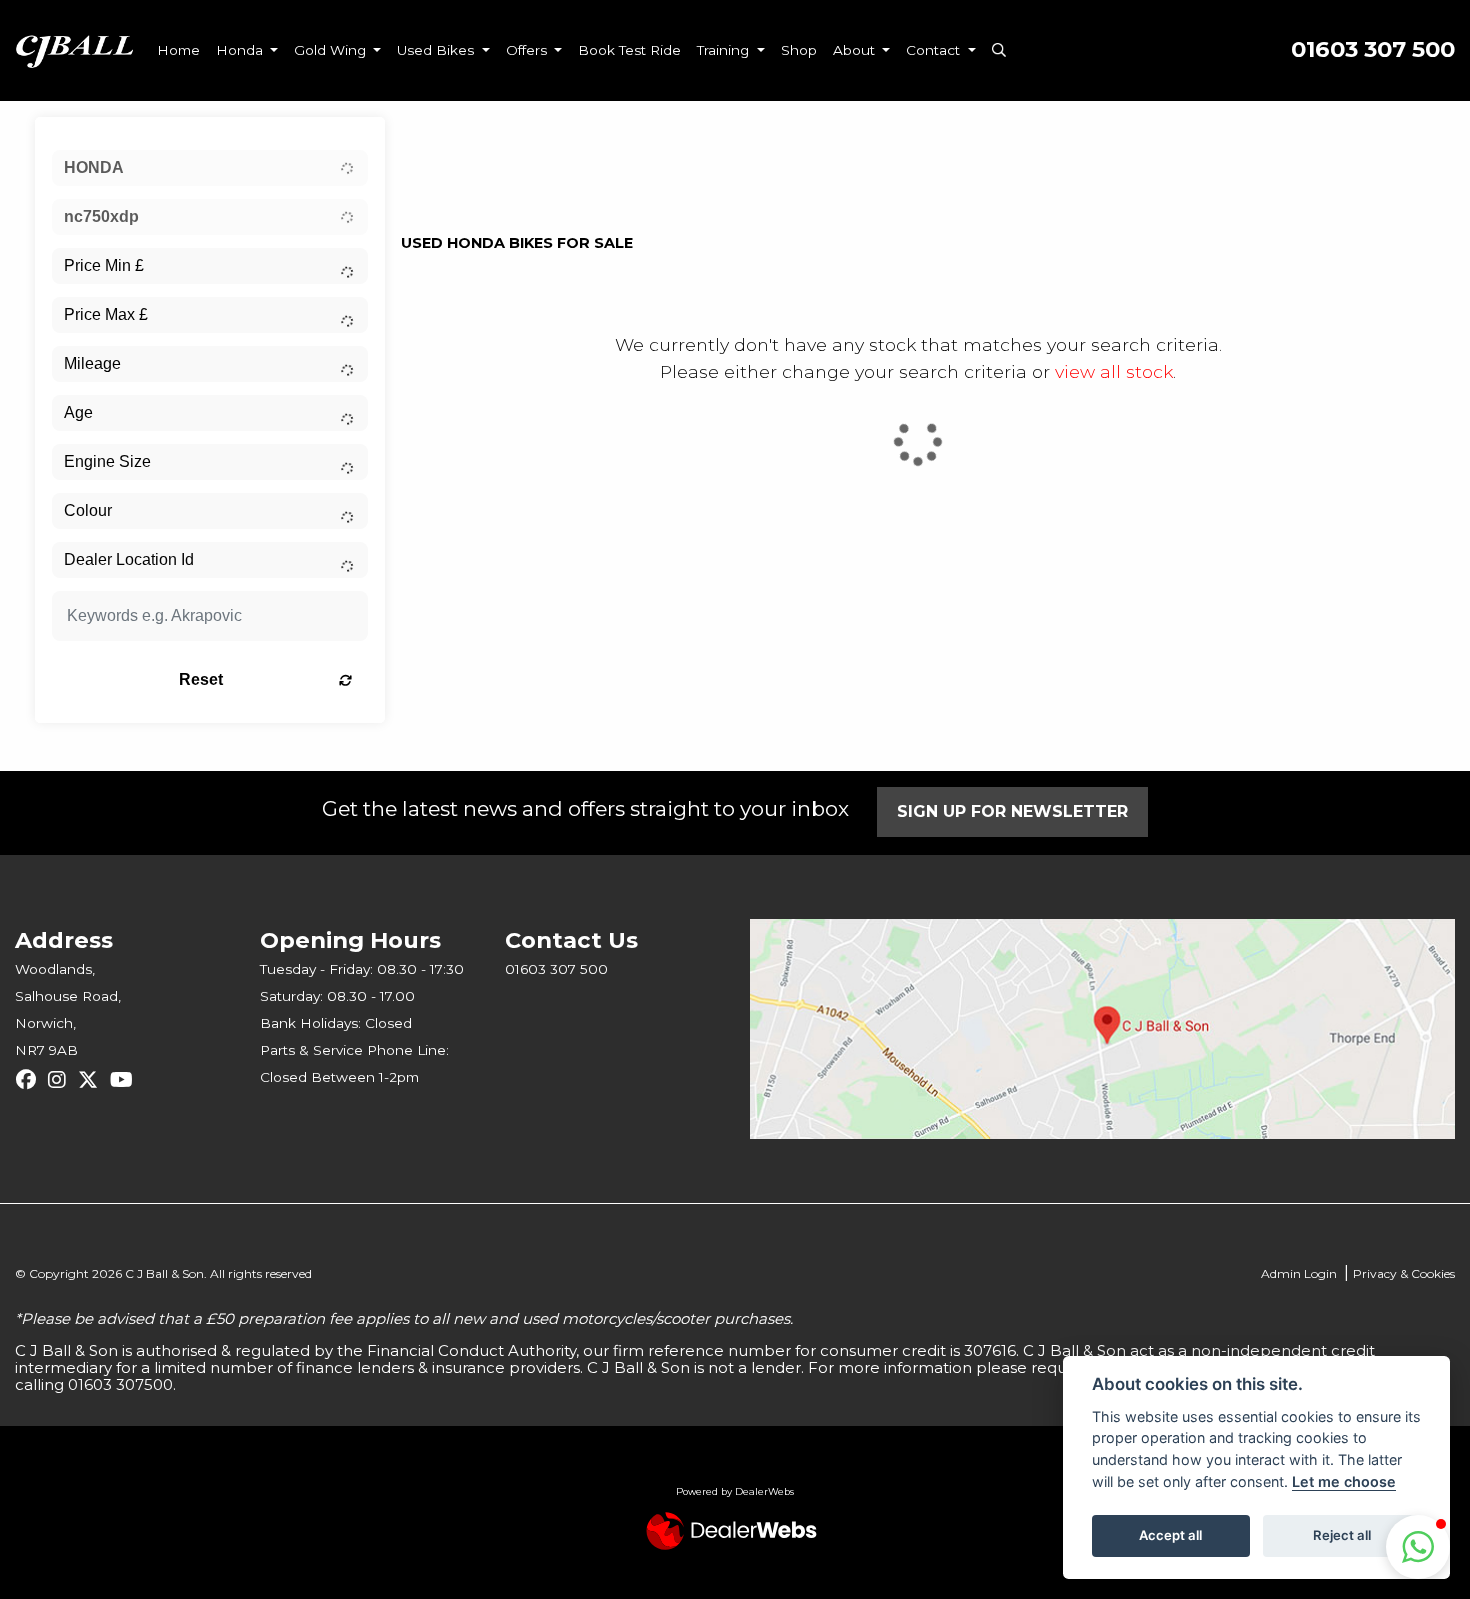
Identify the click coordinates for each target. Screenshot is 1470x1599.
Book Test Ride (629, 50)
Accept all (1170, 1535)
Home (178, 50)
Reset (201, 679)
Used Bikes (437, 50)
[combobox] (210, 168)
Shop (799, 50)
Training (725, 50)
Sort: (432, 137)
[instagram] (62, 1080)
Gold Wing (332, 50)
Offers (528, 50)
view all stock (1114, 371)
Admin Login (1299, 1273)
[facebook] (31, 1080)
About (856, 50)
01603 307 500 (1373, 49)
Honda (241, 50)
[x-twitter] (93, 1080)
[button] (1418, 1547)
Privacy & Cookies (1404, 1273)
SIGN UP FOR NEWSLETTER (1012, 811)
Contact (935, 50)
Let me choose (1344, 1481)
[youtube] (126, 1080)
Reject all (1342, 1535)
